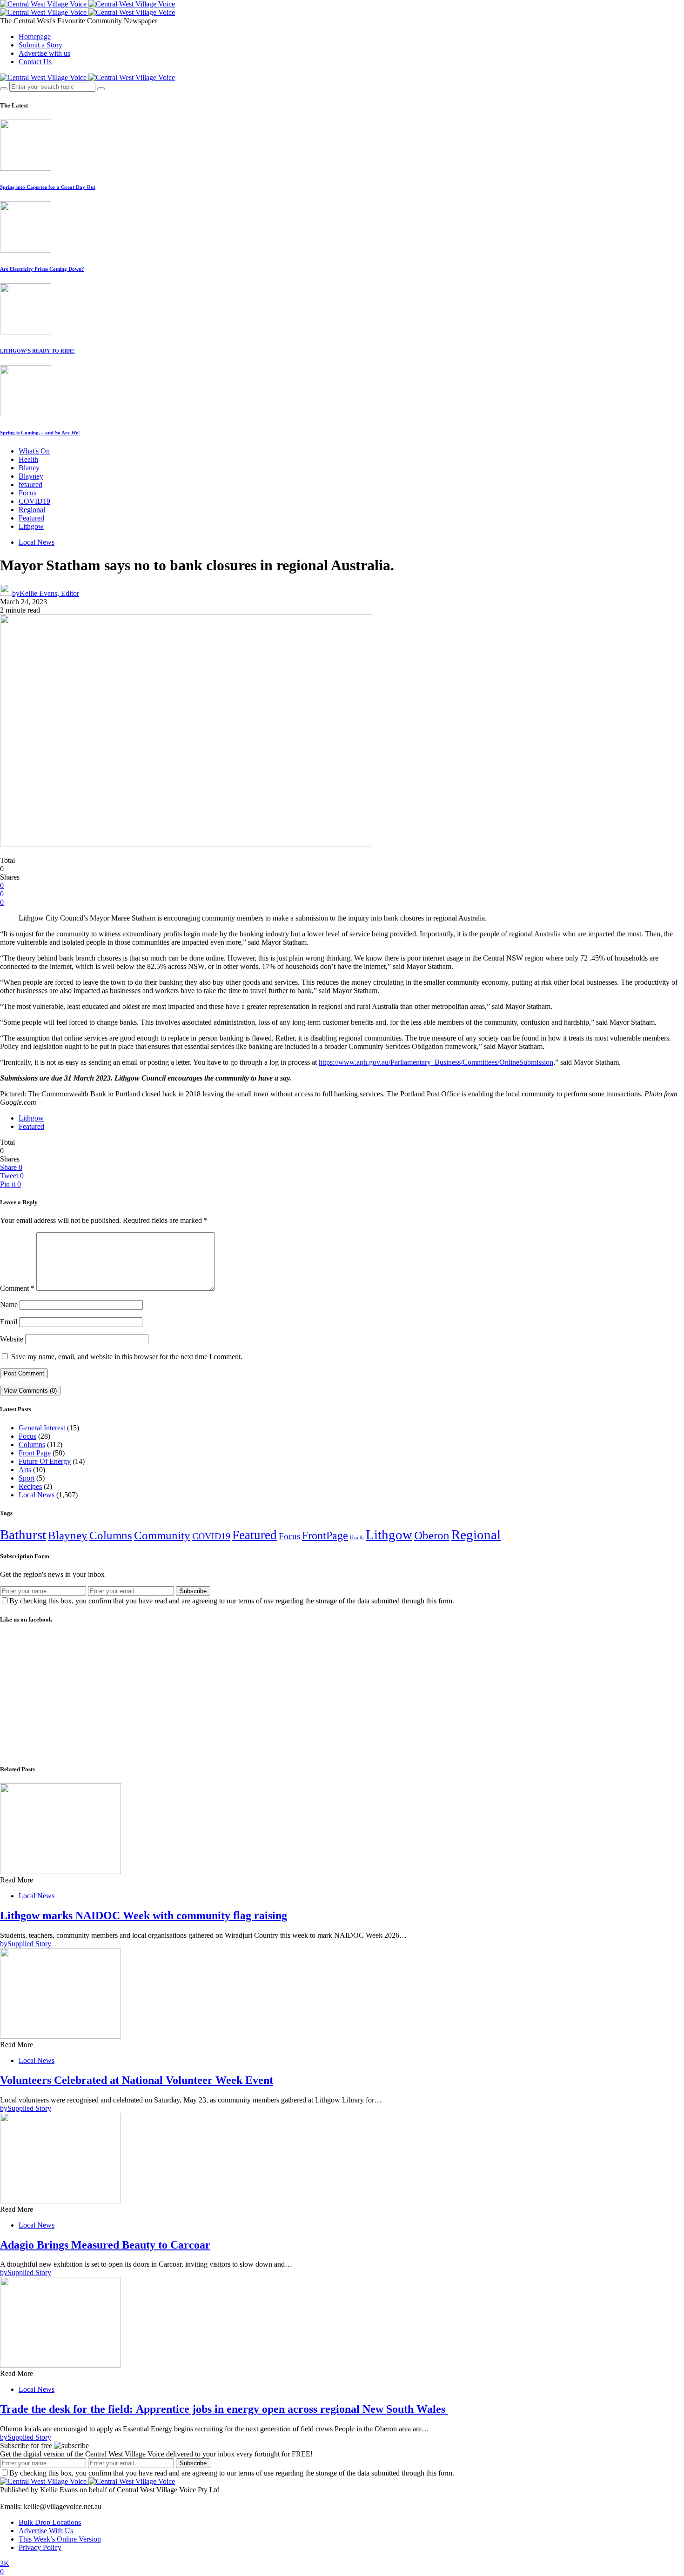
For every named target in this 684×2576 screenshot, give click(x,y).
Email (9, 1322)
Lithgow (31, 526)
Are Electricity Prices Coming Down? (42, 269)
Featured (31, 518)
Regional (32, 510)
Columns (32, 1445)
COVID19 (34, 501)
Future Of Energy (45, 1461)
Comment (17, 1288)
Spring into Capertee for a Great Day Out (48, 187)
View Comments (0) (30, 1391)
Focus (27, 493)
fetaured (30, 484)
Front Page (35, 1453)
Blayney (31, 476)
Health (28, 459)
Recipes (30, 1486)
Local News (37, 542)
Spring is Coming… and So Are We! (40, 433)
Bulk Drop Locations (50, 2522)
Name (9, 1305)
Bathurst (23, 1535)
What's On (34, 451)
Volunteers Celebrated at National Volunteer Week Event (137, 2080)
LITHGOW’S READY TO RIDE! (37, 351)
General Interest (42, 1428)
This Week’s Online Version (60, 2539)
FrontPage (325, 1535)
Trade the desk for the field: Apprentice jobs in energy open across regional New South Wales (224, 2409)
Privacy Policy (40, 2547)
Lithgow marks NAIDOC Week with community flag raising (144, 1915)
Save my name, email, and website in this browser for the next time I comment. (127, 1357)
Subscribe (193, 1591)
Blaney (29, 468)
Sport (27, 1478)
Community (162, 1535)
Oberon (432, 1535)
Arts (25, 1470)
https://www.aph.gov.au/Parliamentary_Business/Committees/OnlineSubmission (436, 1062)
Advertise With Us (46, 2531)
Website (12, 1339)
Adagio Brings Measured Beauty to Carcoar (105, 2245)
